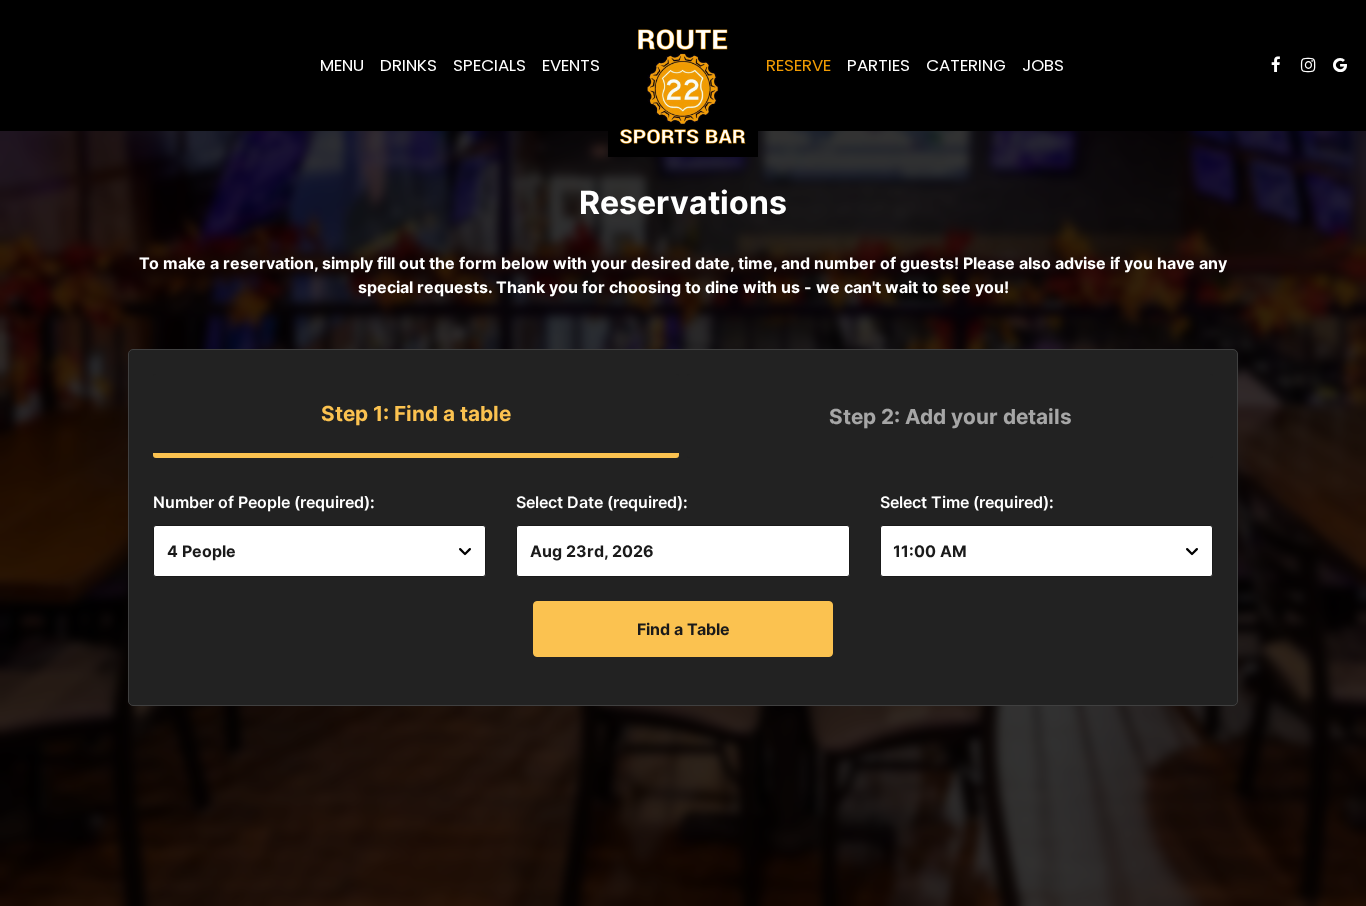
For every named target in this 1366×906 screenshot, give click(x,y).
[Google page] (1340, 65)
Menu (342, 65)
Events (571, 65)
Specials (489, 65)
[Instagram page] (1308, 65)
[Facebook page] (1276, 65)
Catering (966, 65)
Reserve (798, 65)
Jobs (1043, 65)
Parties (878, 65)
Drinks (408, 65)
